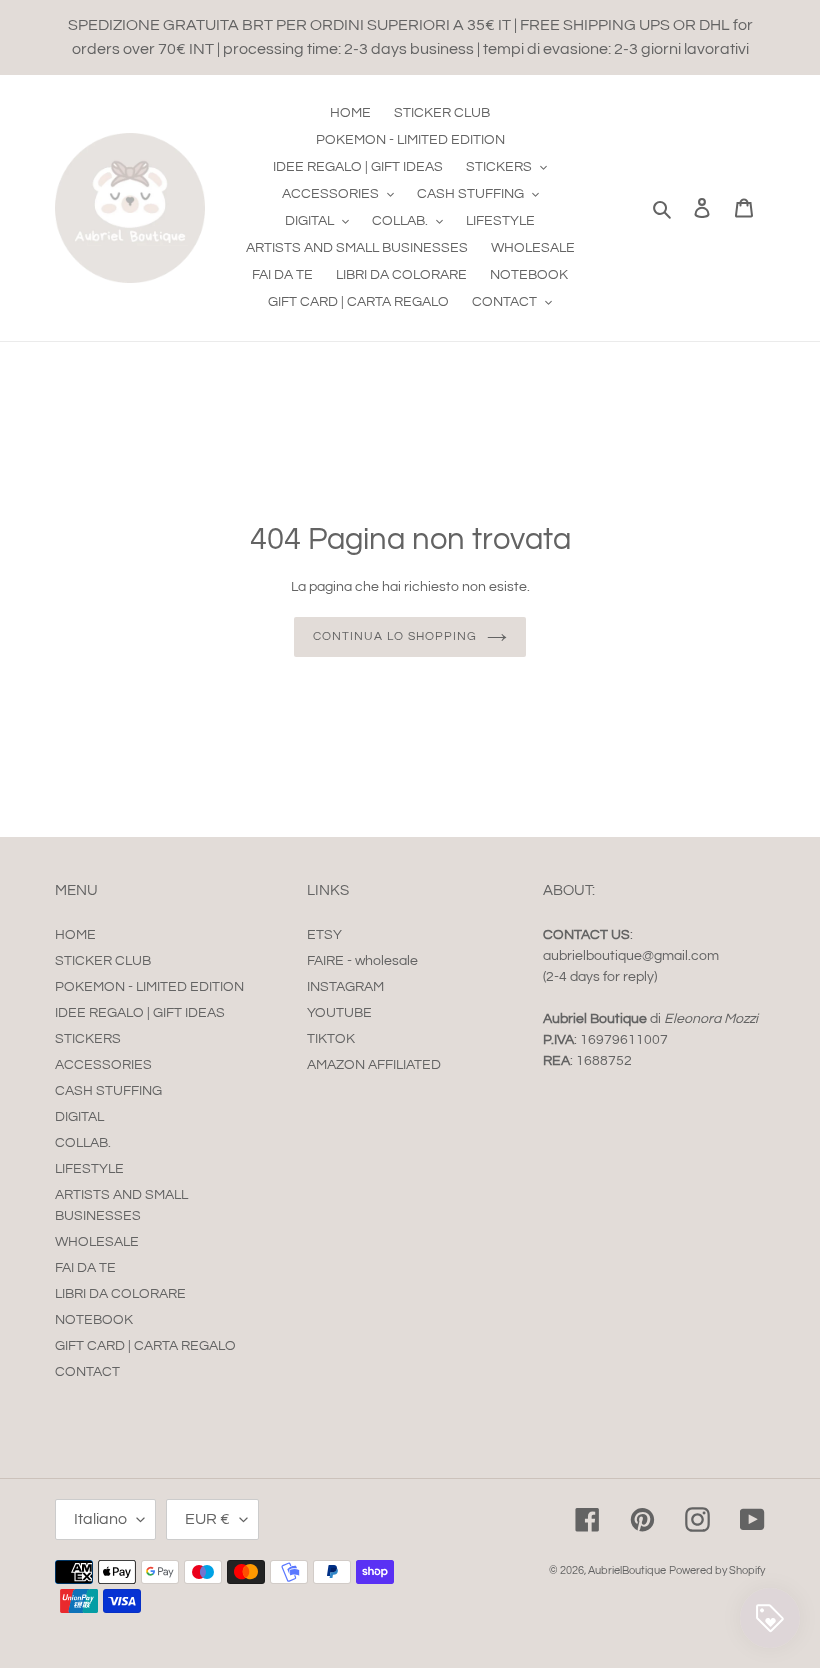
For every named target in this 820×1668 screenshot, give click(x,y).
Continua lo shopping (394, 636)
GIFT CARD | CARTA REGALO (145, 1346)
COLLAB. (83, 1143)
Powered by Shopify (717, 1570)
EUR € (207, 1519)
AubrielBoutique (627, 1570)
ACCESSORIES (103, 1065)
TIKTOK (331, 1039)
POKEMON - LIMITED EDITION (149, 987)
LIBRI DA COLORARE (120, 1294)
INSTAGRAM (345, 987)
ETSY (324, 935)
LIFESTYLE (89, 1169)
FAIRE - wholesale (362, 961)
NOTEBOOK (94, 1320)
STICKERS (88, 1039)
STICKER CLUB (103, 961)
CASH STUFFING (108, 1091)
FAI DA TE (85, 1268)
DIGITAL (79, 1117)
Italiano (100, 1519)
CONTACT (87, 1372)
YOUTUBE (339, 1013)
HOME (75, 935)
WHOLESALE (97, 1242)
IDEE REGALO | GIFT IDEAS (140, 1013)
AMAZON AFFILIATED (374, 1065)
